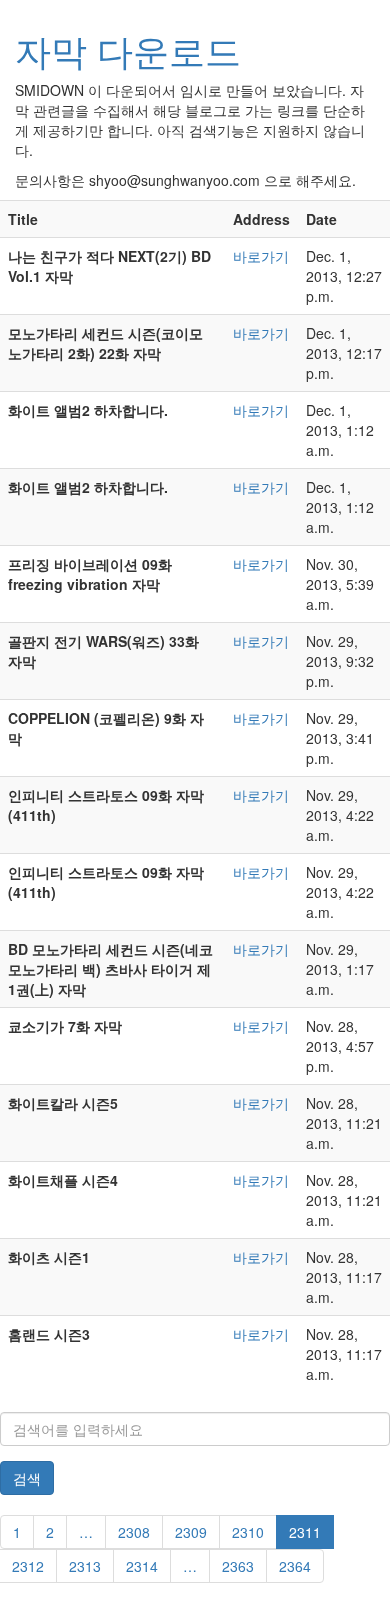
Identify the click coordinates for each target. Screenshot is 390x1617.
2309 (191, 1532)
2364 (295, 1566)
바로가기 (261, 256)
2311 (305, 1532)
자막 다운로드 (128, 49)
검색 (27, 1478)
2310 (248, 1532)
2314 (142, 1566)
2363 (238, 1566)
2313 (85, 1566)
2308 (134, 1532)
